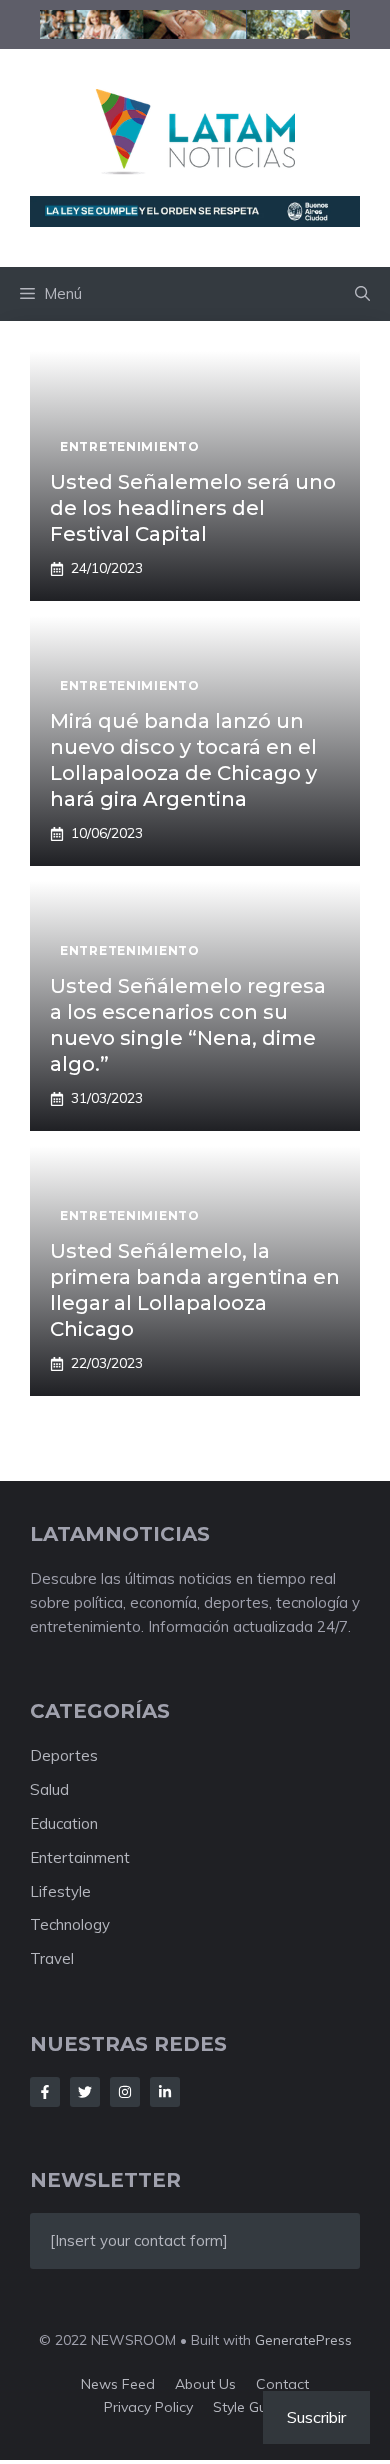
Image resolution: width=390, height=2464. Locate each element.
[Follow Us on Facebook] (45, 2092)
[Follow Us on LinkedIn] (165, 2092)
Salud (49, 1789)
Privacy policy (148, 2407)
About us (205, 2384)
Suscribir (316, 2417)
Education (64, 1823)
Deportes (64, 1755)
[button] (362, 294)
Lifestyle (60, 1891)
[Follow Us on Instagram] (125, 2092)
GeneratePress (303, 2340)
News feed (118, 2384)
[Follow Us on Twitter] (85, 2092)
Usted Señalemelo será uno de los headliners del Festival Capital (193, 508)
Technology (70, 1924)
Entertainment (80, 1857)
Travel (52, 1958)
